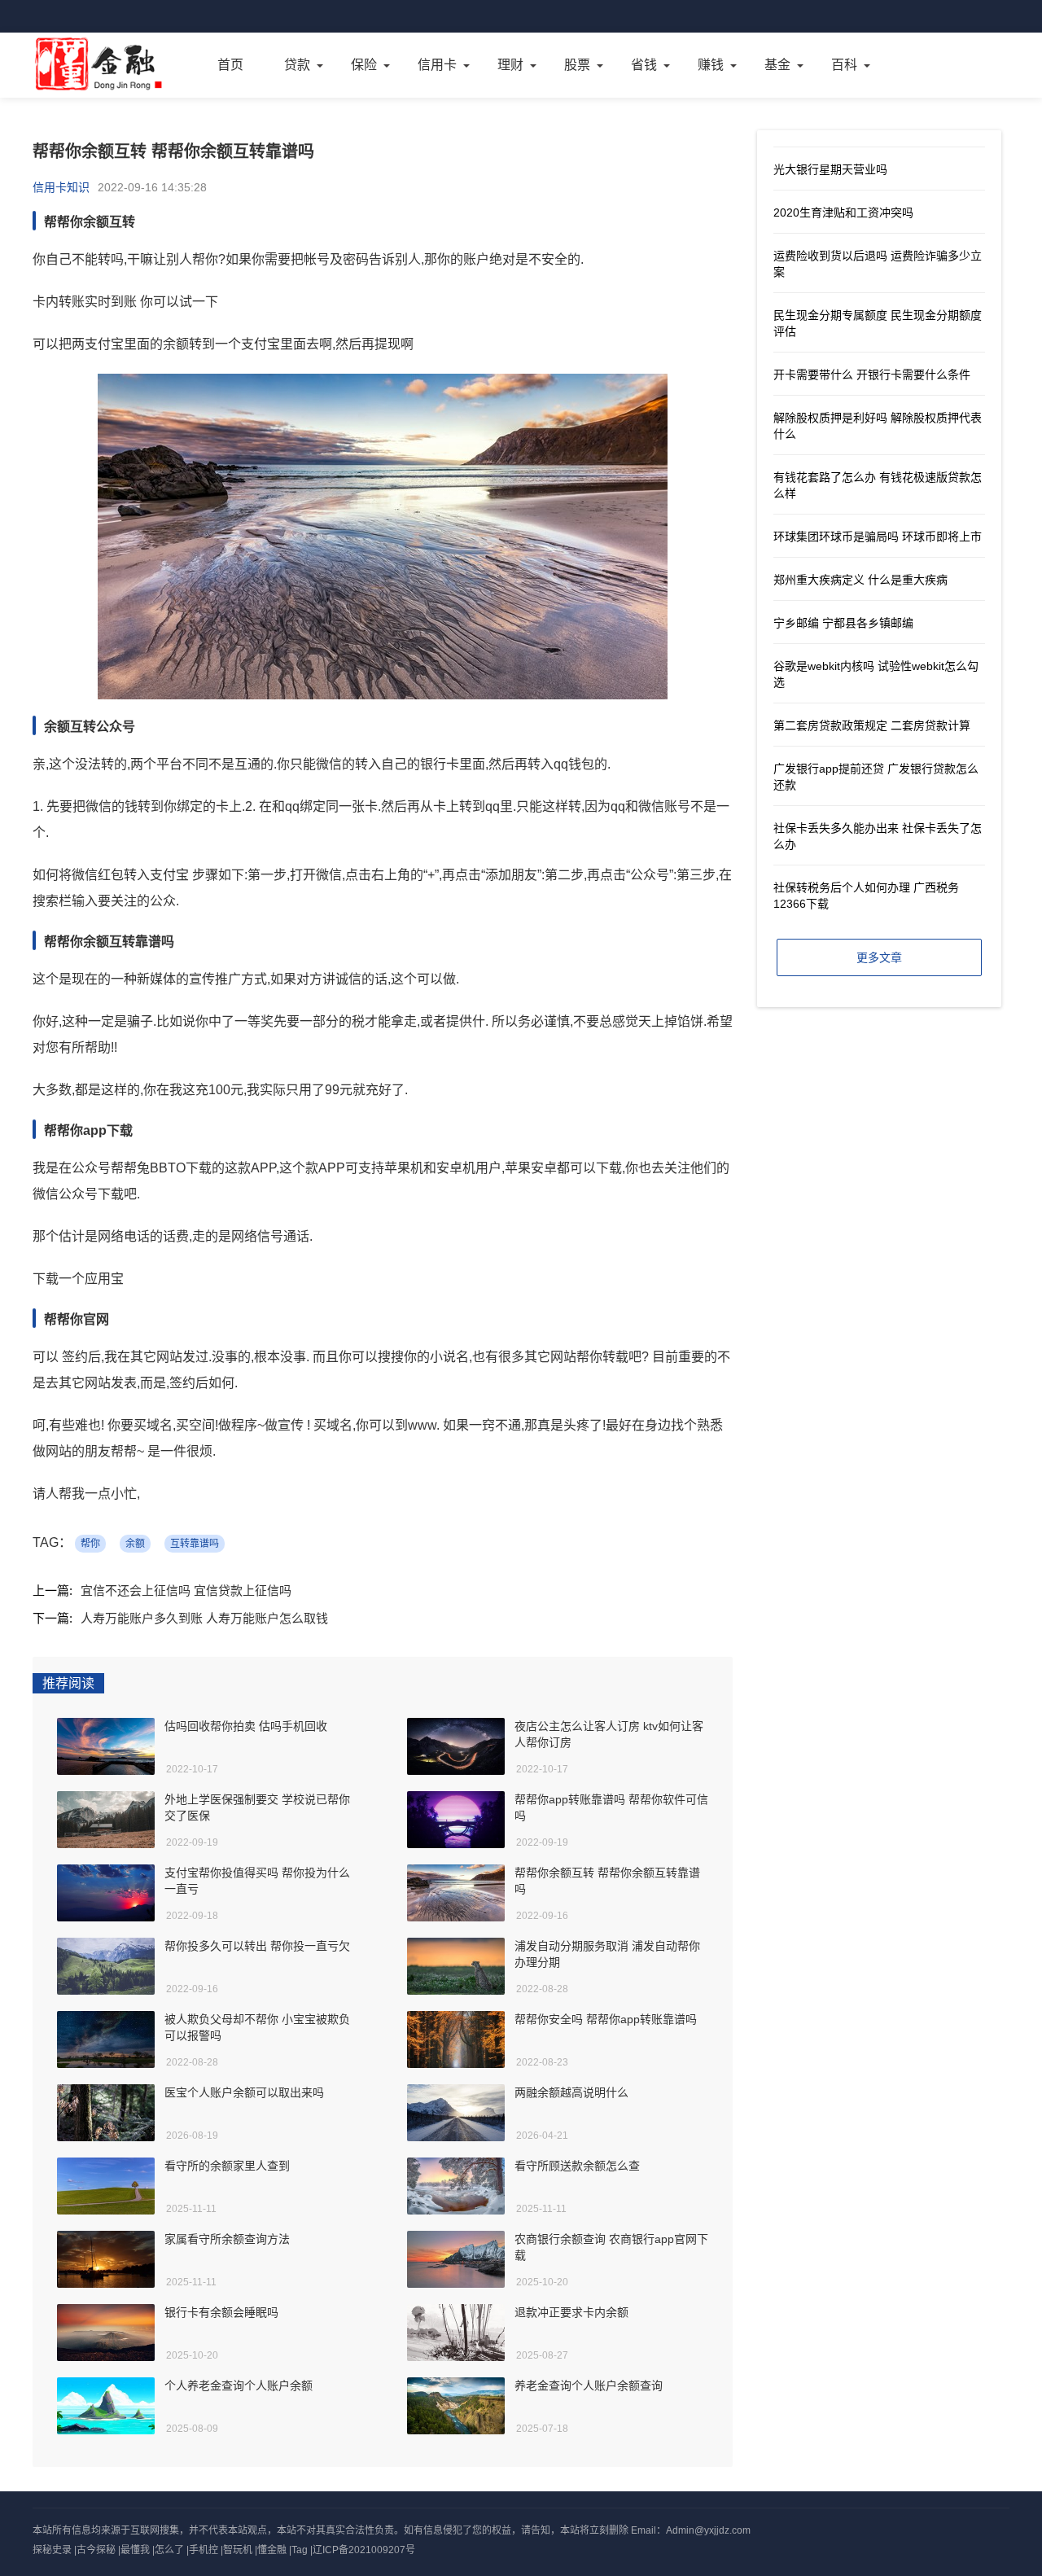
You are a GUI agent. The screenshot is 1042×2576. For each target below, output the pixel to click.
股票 (577, 65)
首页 (230, 65)
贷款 (297, 65)
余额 (135, 1544)
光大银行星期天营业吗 (830, 169)
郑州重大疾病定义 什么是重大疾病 (860, 580)
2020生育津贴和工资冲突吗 (843, 212)
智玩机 (238, 2550)
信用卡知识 (61, 187)
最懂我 (135, 2550)
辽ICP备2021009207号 (364, 2550)
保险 (364, 65)
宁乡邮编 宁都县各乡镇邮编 (843, 623)
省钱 (644, 65)
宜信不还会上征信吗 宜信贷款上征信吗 (186, 1590)
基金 (777, 65)
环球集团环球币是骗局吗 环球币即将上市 (878, 537)
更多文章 (879, 957)
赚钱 (711, 65)
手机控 (204, 2550)
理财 (510, 65)
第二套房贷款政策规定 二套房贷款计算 (872, 725)
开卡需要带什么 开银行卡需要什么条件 (872, 375)
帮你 (90, 1544)
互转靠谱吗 (195, 1544)
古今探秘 (96, 2550)
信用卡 (437, 65)
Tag (300, 2550)
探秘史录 (52, 2550)
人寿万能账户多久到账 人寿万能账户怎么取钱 (204, 1618)
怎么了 (169, 2550)
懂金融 (272, 2550)
